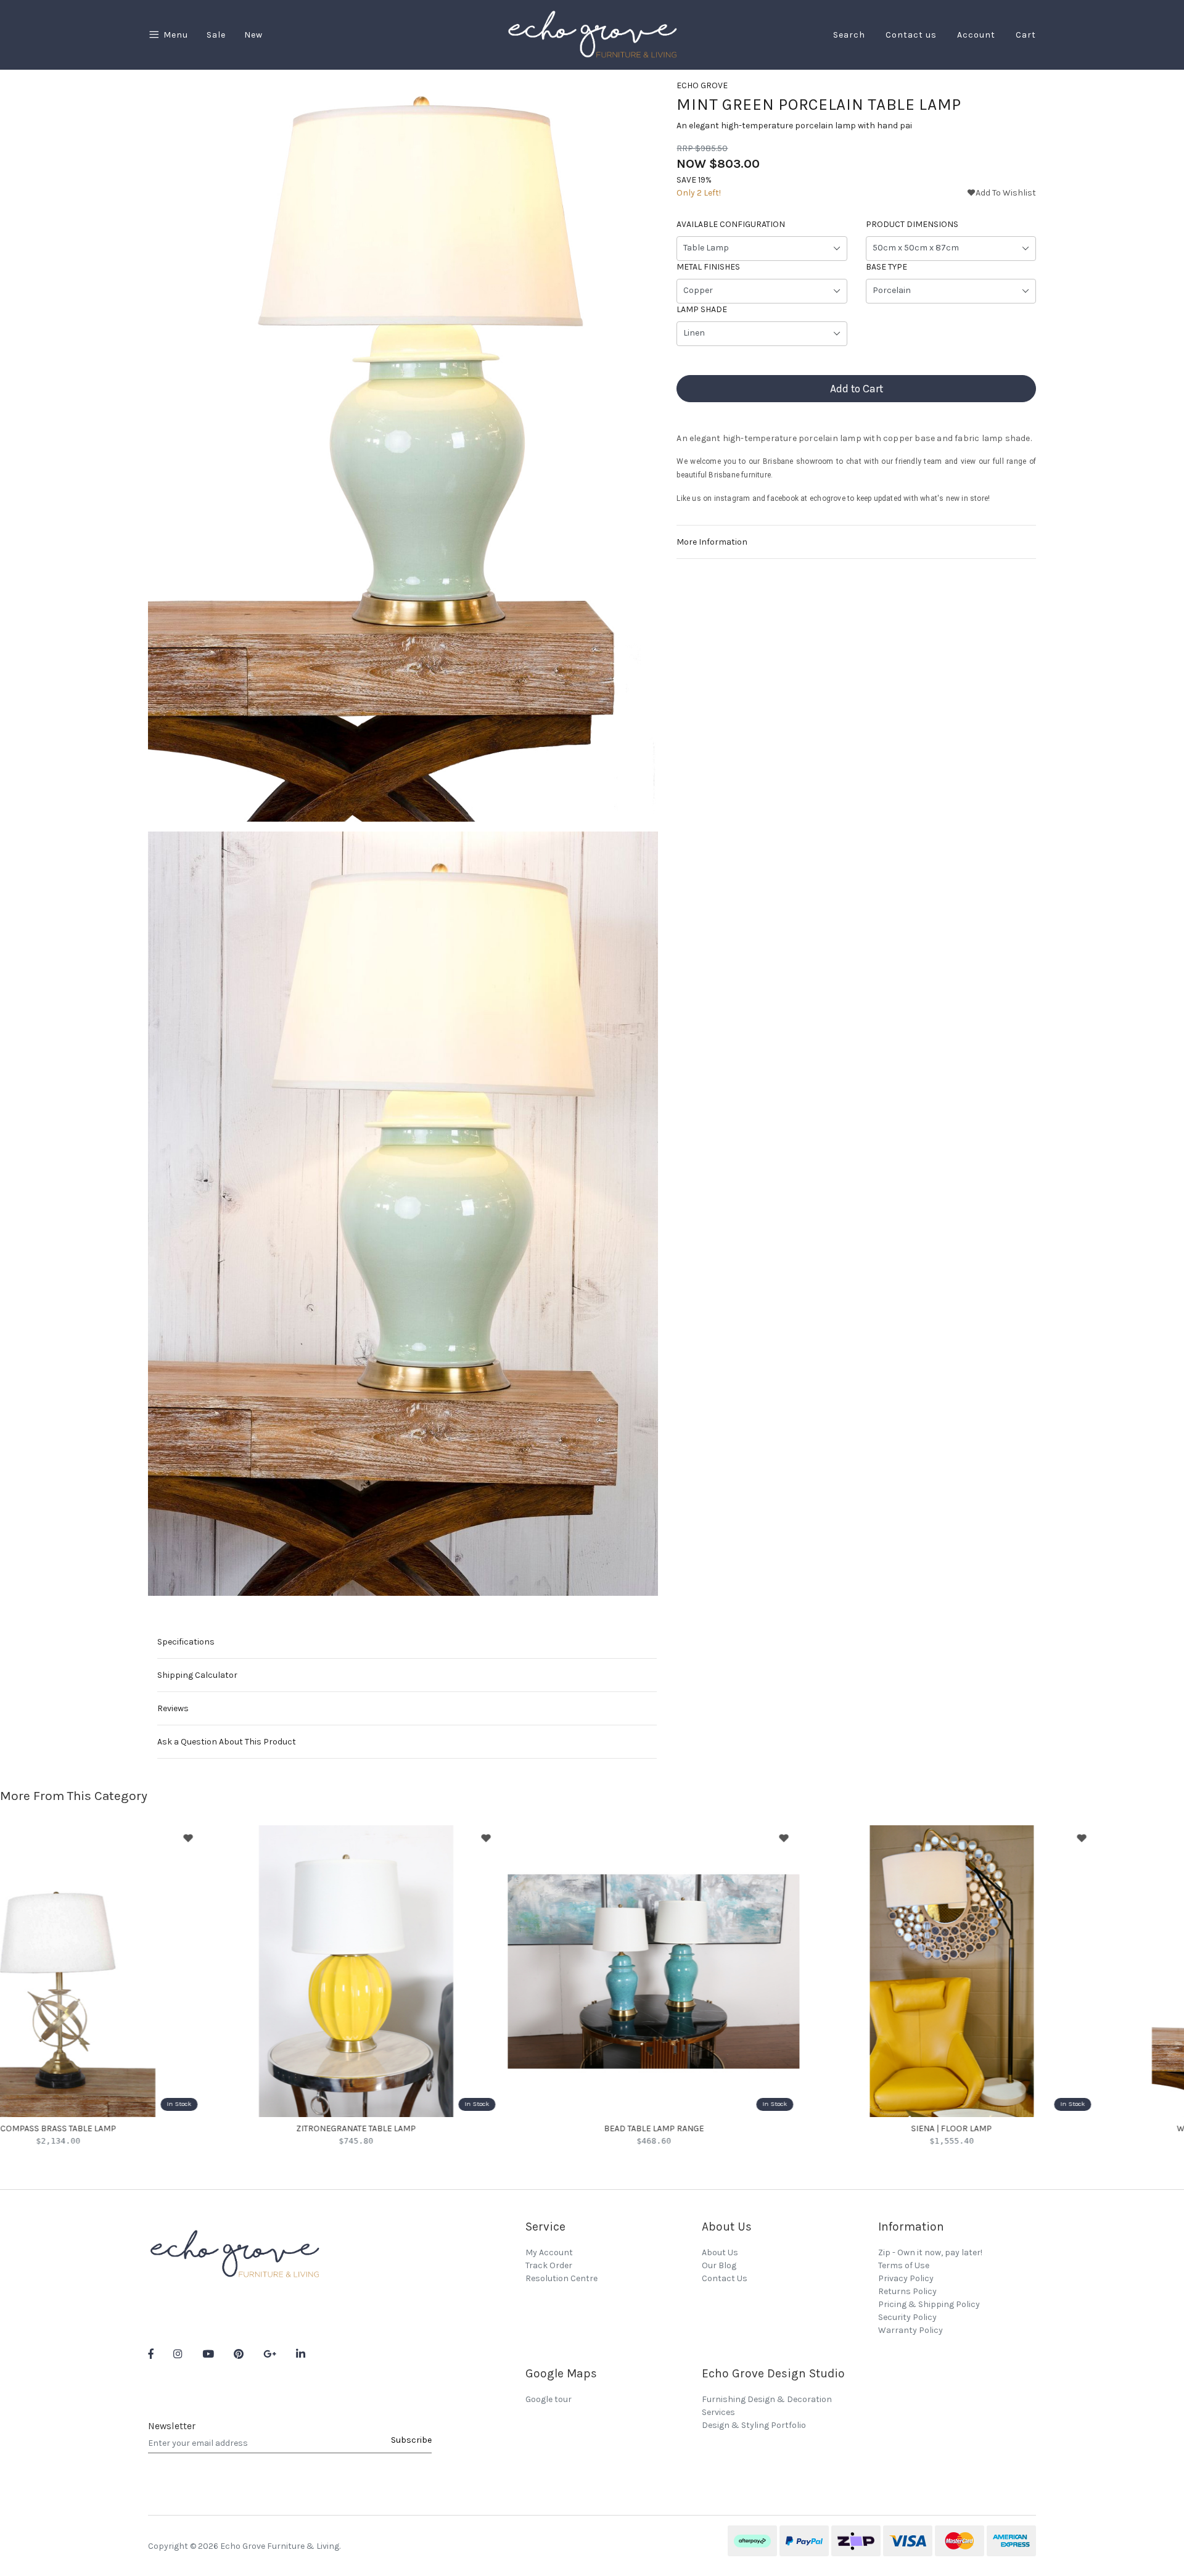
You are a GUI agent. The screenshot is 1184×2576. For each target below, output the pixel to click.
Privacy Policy (906, 2278)
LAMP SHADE (702, 310)
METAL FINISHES (708, 267)
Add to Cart (857, 389)
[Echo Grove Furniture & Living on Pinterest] (239, 2355)
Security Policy (907, 2317)
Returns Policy (907, 2291)
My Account (549, 2252)
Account (976, 35)
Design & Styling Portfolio (754, 2425)
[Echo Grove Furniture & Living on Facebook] (151, 2355)
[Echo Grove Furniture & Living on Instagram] (178, 2355)
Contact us (911, 35)
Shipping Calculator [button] (197, 1675)
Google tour (549, 2399)
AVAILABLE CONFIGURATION (731, 225)
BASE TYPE (886, 267)
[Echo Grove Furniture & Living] (592, 34)
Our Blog (719, 2265)
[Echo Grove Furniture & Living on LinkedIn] (301, 2355)
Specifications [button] (186, 1642)
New (253, 35)
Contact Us (725, 2278)
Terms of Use (904, 2265)
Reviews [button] (173, 1708)
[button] (1001, 193)
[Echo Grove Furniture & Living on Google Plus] (270, 2355)
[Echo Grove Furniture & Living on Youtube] (208, 2355)
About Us (720, 2252)
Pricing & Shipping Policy (929, 2304)
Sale (216, 35)
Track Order (549, 2265)
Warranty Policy (911, 2330)
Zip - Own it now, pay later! (930, 2252)
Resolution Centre (561, 2278)
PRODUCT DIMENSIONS (912, 225)
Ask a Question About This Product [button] (227, 1742)
